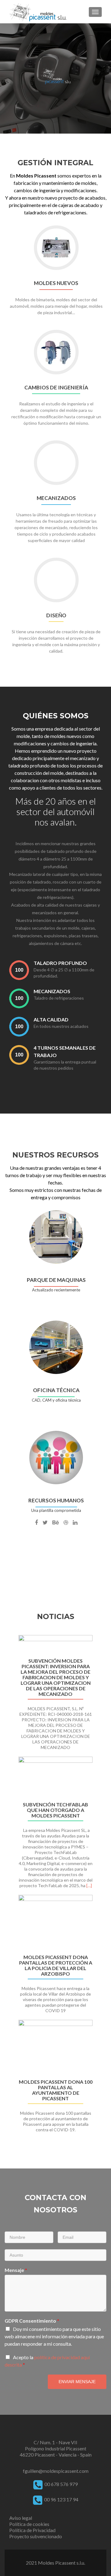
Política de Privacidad (32, 2530)
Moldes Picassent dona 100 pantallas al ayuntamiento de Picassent (56, 2090)
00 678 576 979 (61, 2484)
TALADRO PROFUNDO (60, 963)
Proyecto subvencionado (36, 2536)
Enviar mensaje (77, 2382)
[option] (55, 1887)
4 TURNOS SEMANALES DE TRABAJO (65, 1051)
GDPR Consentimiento (32, 2321)
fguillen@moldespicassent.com (56, 2471)
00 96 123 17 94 (61, 2499)
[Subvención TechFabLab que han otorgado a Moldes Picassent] (55, 1777)
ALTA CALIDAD (51, 1019)
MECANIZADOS (52, 991)
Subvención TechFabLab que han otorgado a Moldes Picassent (55, 1810)
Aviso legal (21, 2518)
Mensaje (16, 2270)
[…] (89, 1885)
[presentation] (19, 970)
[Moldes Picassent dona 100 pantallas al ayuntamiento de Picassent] (55, 2047)
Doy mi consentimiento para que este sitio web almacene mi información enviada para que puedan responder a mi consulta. (54, 2336)
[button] (7, 1892)
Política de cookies (29, 2524)
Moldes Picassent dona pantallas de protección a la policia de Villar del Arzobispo (56, 1965)
